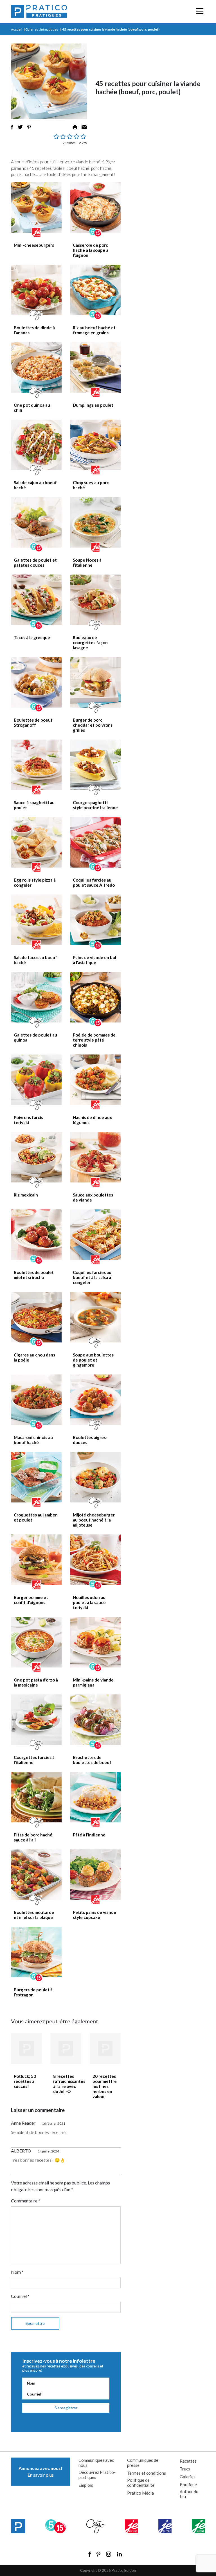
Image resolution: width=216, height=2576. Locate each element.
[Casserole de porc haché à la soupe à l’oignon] (95, 207)
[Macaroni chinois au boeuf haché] (36, 1400)
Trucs (185, 2469)
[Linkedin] (119, 2554)
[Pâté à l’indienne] (95, 1797)
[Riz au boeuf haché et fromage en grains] (95, 290)
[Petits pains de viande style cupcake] (95, 1875)
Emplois (86, 2485)
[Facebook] (90, 2554)
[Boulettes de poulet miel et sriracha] (36, 1235)
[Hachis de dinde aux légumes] (95, 1080)
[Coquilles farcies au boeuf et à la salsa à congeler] (95, 1235)
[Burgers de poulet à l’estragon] (36, 1952)
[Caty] (95, 2526)
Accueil (17, 29)
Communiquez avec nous (96, 2463)
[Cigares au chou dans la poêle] (36, 1317)
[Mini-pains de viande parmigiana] (95, 1642)
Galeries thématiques (42, 29)
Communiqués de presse (143, 2463)
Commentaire (26, 2201)
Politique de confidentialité (141, 2483)
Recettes (188, 2461)
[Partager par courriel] (84, 127)
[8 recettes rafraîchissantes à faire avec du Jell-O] (66, 2048)
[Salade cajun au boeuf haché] (36, 445)
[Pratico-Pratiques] (39, 11)
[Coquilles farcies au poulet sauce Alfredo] (95, 842)
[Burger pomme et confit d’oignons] (36, 1560)
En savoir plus (40, 2471)
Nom (17, 2272)
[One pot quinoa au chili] (36, 367)
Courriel (20, 2296)
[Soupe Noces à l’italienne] (95, 522)
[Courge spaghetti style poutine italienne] (95, 765)
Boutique (188, 2485)
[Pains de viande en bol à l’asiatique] (95, 920)
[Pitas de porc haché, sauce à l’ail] (36, 1797)
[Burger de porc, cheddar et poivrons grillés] (95, 682)
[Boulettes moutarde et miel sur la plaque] (36, 1875)
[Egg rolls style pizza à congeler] (36, 842)
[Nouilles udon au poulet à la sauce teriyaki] (95, 1560)
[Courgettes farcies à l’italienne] (36, 1720)
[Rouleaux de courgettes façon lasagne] (95, 600)
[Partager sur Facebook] (12, 127)
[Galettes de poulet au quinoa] (36, 997)
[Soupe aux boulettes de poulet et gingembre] (95, 1317)
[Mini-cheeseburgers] (36, 207)
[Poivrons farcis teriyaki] (36, 1080)
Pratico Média (140, 2493)
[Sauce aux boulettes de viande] (95, 1157)
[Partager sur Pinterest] (29, 127)
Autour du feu (189, 2494)
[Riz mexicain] (36, 1157)
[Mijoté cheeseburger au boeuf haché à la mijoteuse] (95, 1477)
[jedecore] (165, 2526)
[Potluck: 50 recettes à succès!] (26, 2048)
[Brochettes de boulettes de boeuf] (95, 1720)
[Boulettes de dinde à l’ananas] (36, 290)
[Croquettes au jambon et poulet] (36, 1477)
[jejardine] (198, 2526)
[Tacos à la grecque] (36, 600)
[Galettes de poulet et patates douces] (36, 522)
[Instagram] (109, 2554)
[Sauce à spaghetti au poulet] (36, 765)
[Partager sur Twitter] (20, 127)
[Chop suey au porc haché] (95, 445)
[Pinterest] (98, 2554)
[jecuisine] (131, 2526)
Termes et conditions (147, 2473)
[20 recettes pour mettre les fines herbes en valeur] (105, 2048)
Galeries (188, 2477)
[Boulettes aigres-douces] (95, 1400)
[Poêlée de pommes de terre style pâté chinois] (95, 997)
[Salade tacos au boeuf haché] (36, 920)
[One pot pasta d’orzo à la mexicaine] (36, 1642)
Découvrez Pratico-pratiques (97, 2475)
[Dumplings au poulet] (95, 367)
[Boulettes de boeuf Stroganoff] (36, 682)
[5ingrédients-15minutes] (56, 2526)
